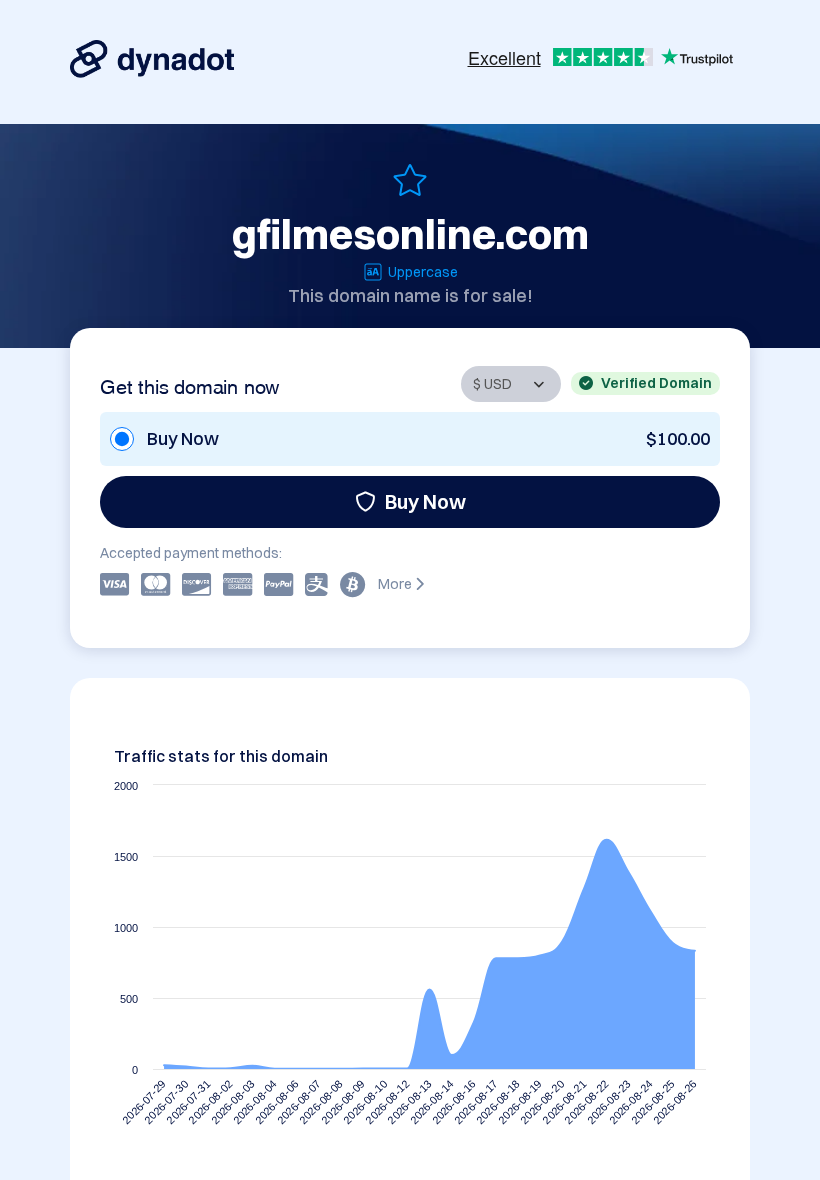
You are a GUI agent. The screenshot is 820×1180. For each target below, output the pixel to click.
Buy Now (425, 501)
